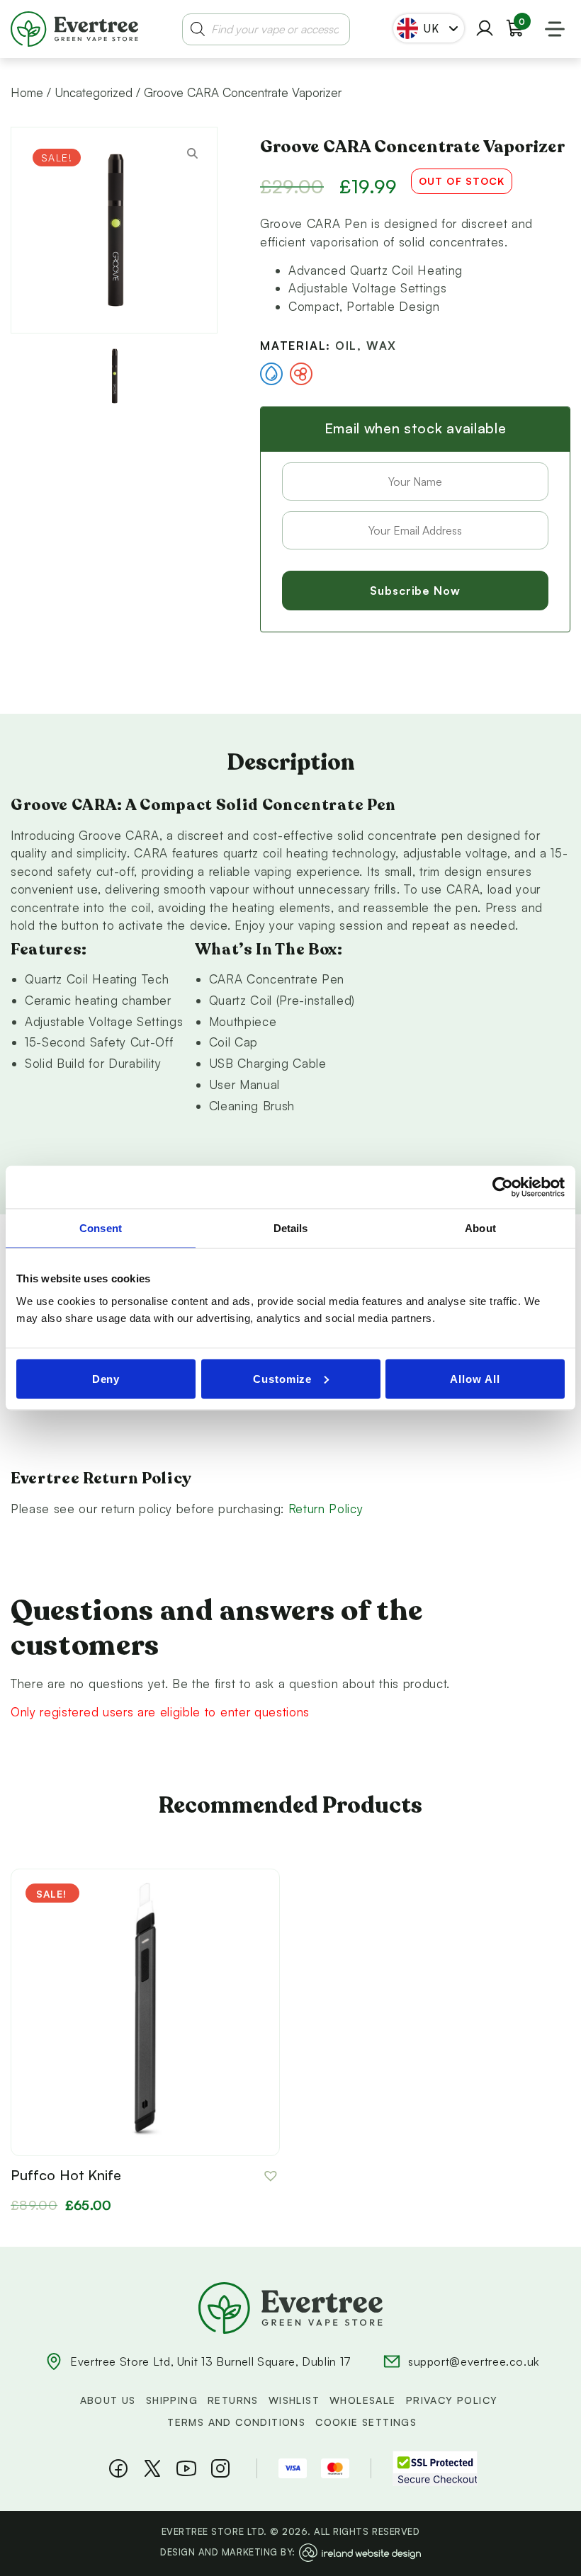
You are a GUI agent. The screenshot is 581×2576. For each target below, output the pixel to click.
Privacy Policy (452, 2400)
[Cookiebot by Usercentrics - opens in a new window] (503, 1187)
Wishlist (294, 2400)
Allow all (475, 1378)
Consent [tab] (101, 1228)
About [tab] (480, 1228)
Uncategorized (94, 92)
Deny (106, 1378)
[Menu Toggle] (555, 29)
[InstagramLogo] (220, 2468)
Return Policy (326, 1509)
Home (27, 92)
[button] (271, 2176)
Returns (233, 2400)
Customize (282, 1378)
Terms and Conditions (236, 2422)
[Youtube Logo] (186, 2468)
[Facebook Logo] (118, 2468)
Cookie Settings (366, 2422)
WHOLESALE (363, 2400)
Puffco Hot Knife (66, 2175)
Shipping (172, 2400)
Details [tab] (291, 1228)
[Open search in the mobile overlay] (266, 29)
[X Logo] (152, 2468)
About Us (108, 2400)
